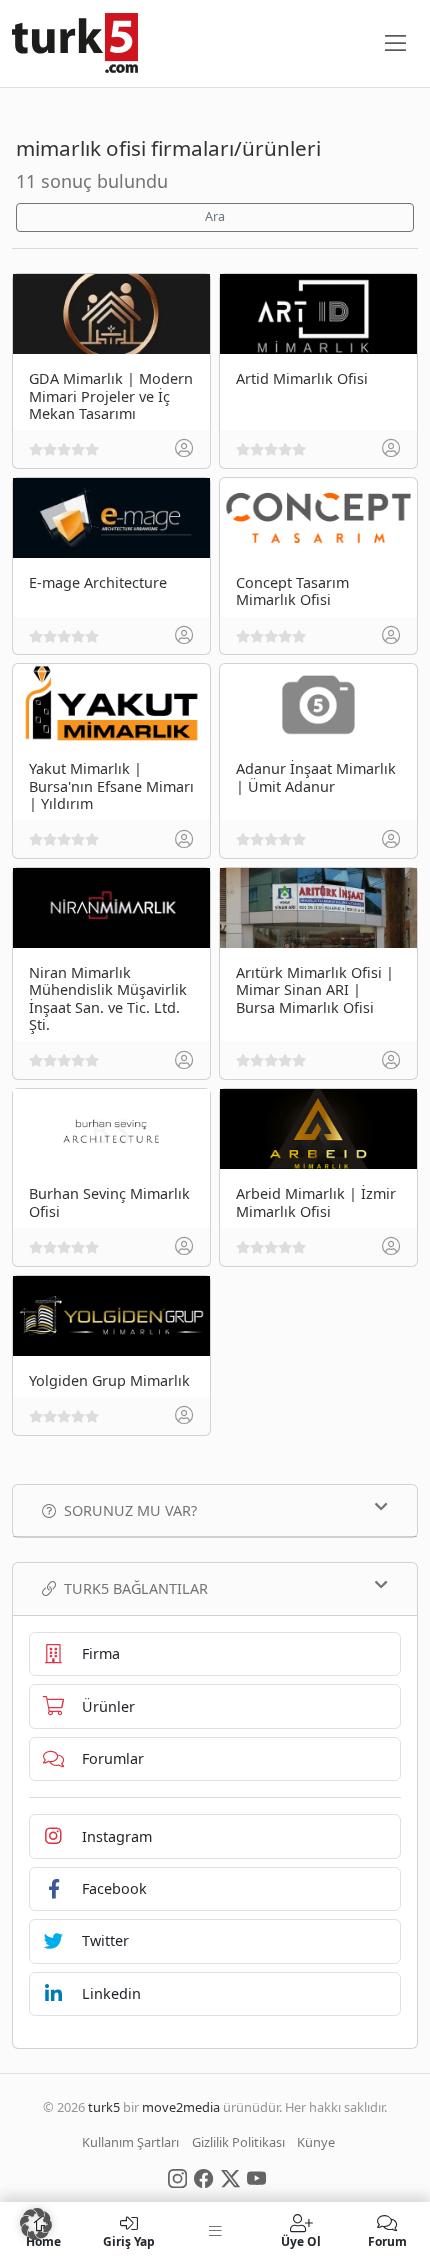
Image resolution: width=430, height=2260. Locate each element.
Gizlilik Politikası (238, 2142)
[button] (36, 2224)
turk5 (104, 2107)
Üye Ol (301, 2240)
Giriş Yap (129, 2240)
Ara (215, 216)
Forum (387, 2240)
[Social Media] (177, 2177)
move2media (181, 2107)
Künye (316, 2142)
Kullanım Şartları (130, 2142)
